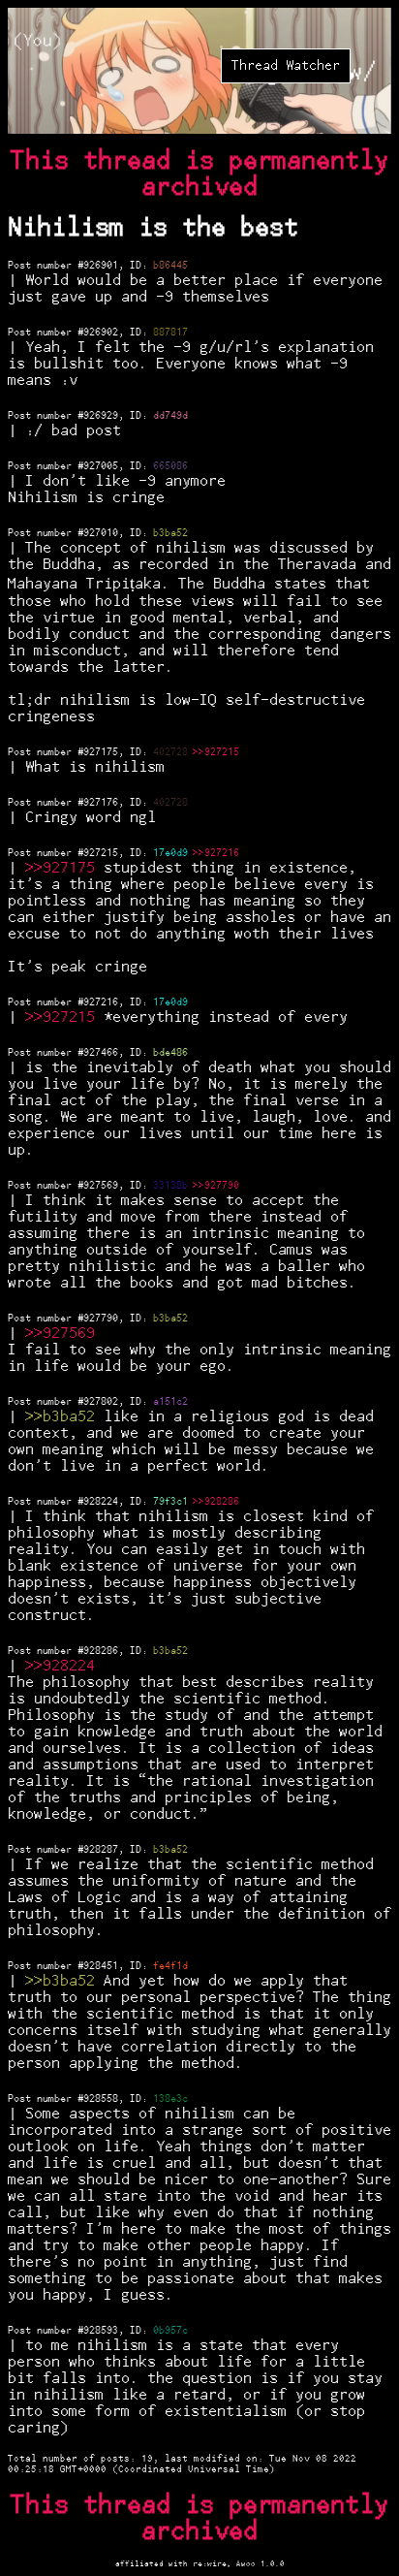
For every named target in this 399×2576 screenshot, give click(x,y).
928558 (101, 2099)
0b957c (170, 2331)
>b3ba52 (64, 1417)
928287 (101, 1850)
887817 (170, 333)
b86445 (170, 266)
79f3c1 (170, 1502)
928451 (101, 1966)
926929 (101, 416)
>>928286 (216, 1502)
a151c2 (170, 1402)
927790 (101, 1319)
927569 (101, 1186)
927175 (101, 752)
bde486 (170, 1053)
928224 (101, 1502)
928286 (101, 1651)
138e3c (170, 2099)
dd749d (170, 416)
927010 (101, 533)
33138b (170, 1186)
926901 (101, 266)
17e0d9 (170, 853)
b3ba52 (170, 533)
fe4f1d (170, 1966)
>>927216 (216, 853)
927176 (101, 803)
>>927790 (216, 1186)
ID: (141, 266)
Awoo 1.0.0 (261, 2564)
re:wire (210, 2564)
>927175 (64, 868)
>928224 (64, 1666)
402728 (170, 752)
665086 (170, 466)
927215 (101, 853)
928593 (101, 2331)
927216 (101, 1002)
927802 (101, 1402)
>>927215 (216, 752)
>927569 (64, 1334)
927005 (101, 466)
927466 (101, 1053)
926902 (101, 333)
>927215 (64, 1018)
